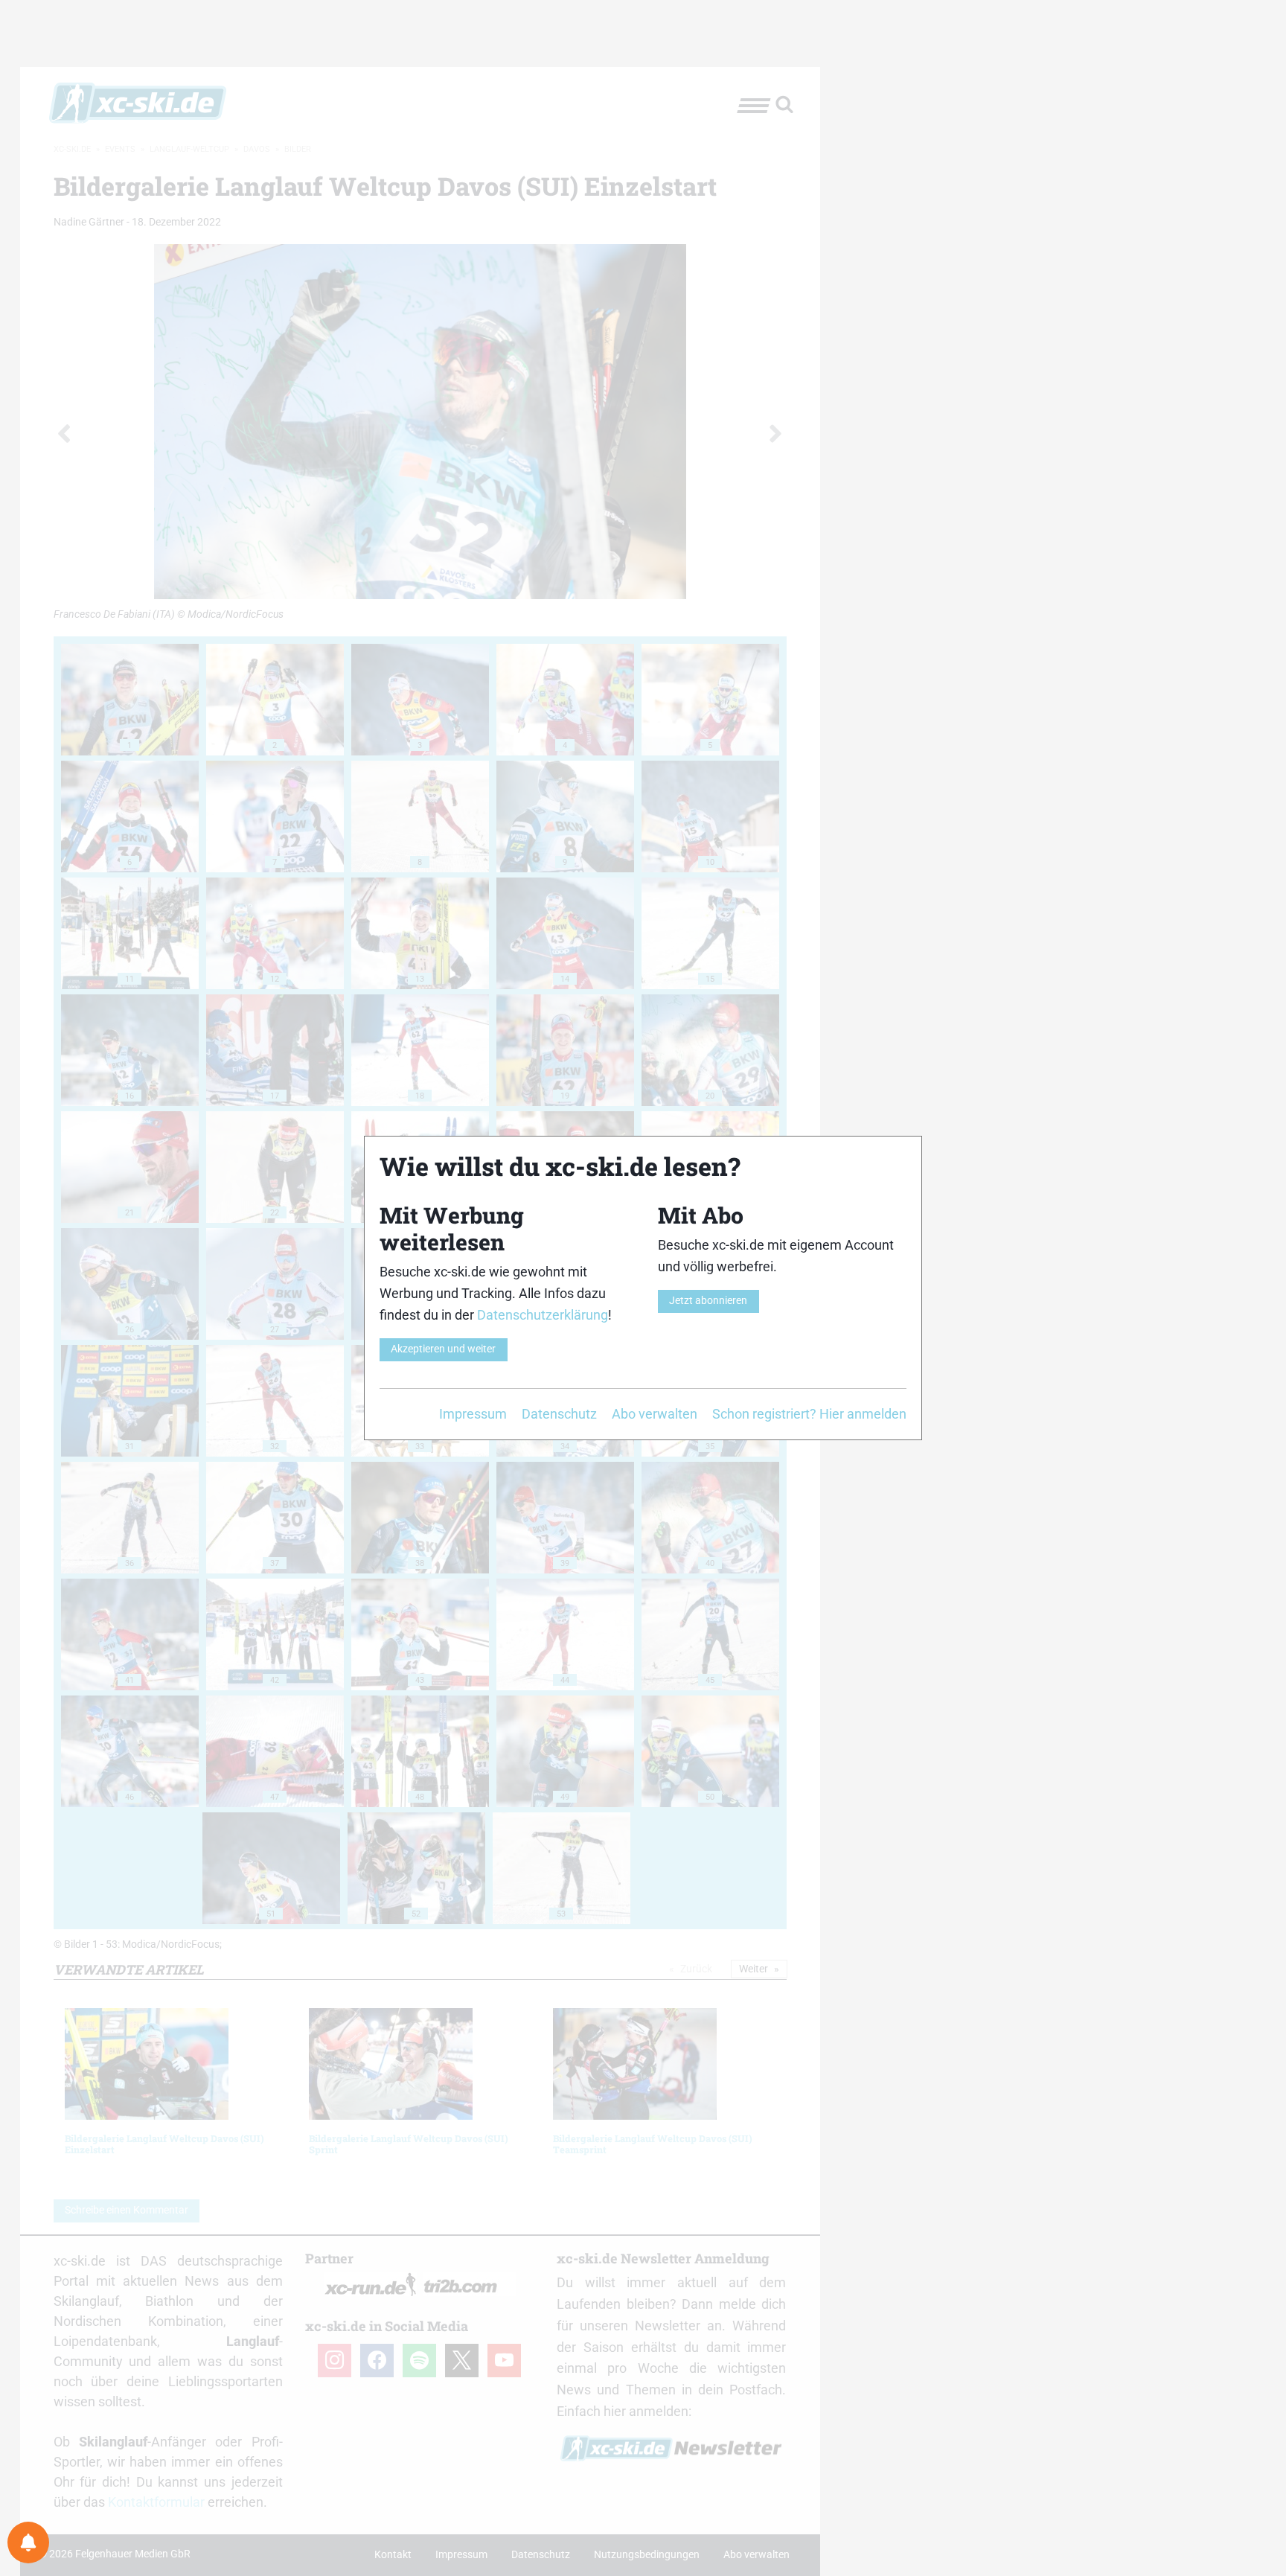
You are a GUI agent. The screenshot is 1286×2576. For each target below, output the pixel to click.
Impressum (473, 1414)
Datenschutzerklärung (543, 1315)
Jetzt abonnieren (708, 1301)
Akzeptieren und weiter (443, 1349)
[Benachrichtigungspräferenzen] (28, 2543)
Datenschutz (559, 1414)
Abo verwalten (655, 1414)
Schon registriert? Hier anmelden (809, 1414)
